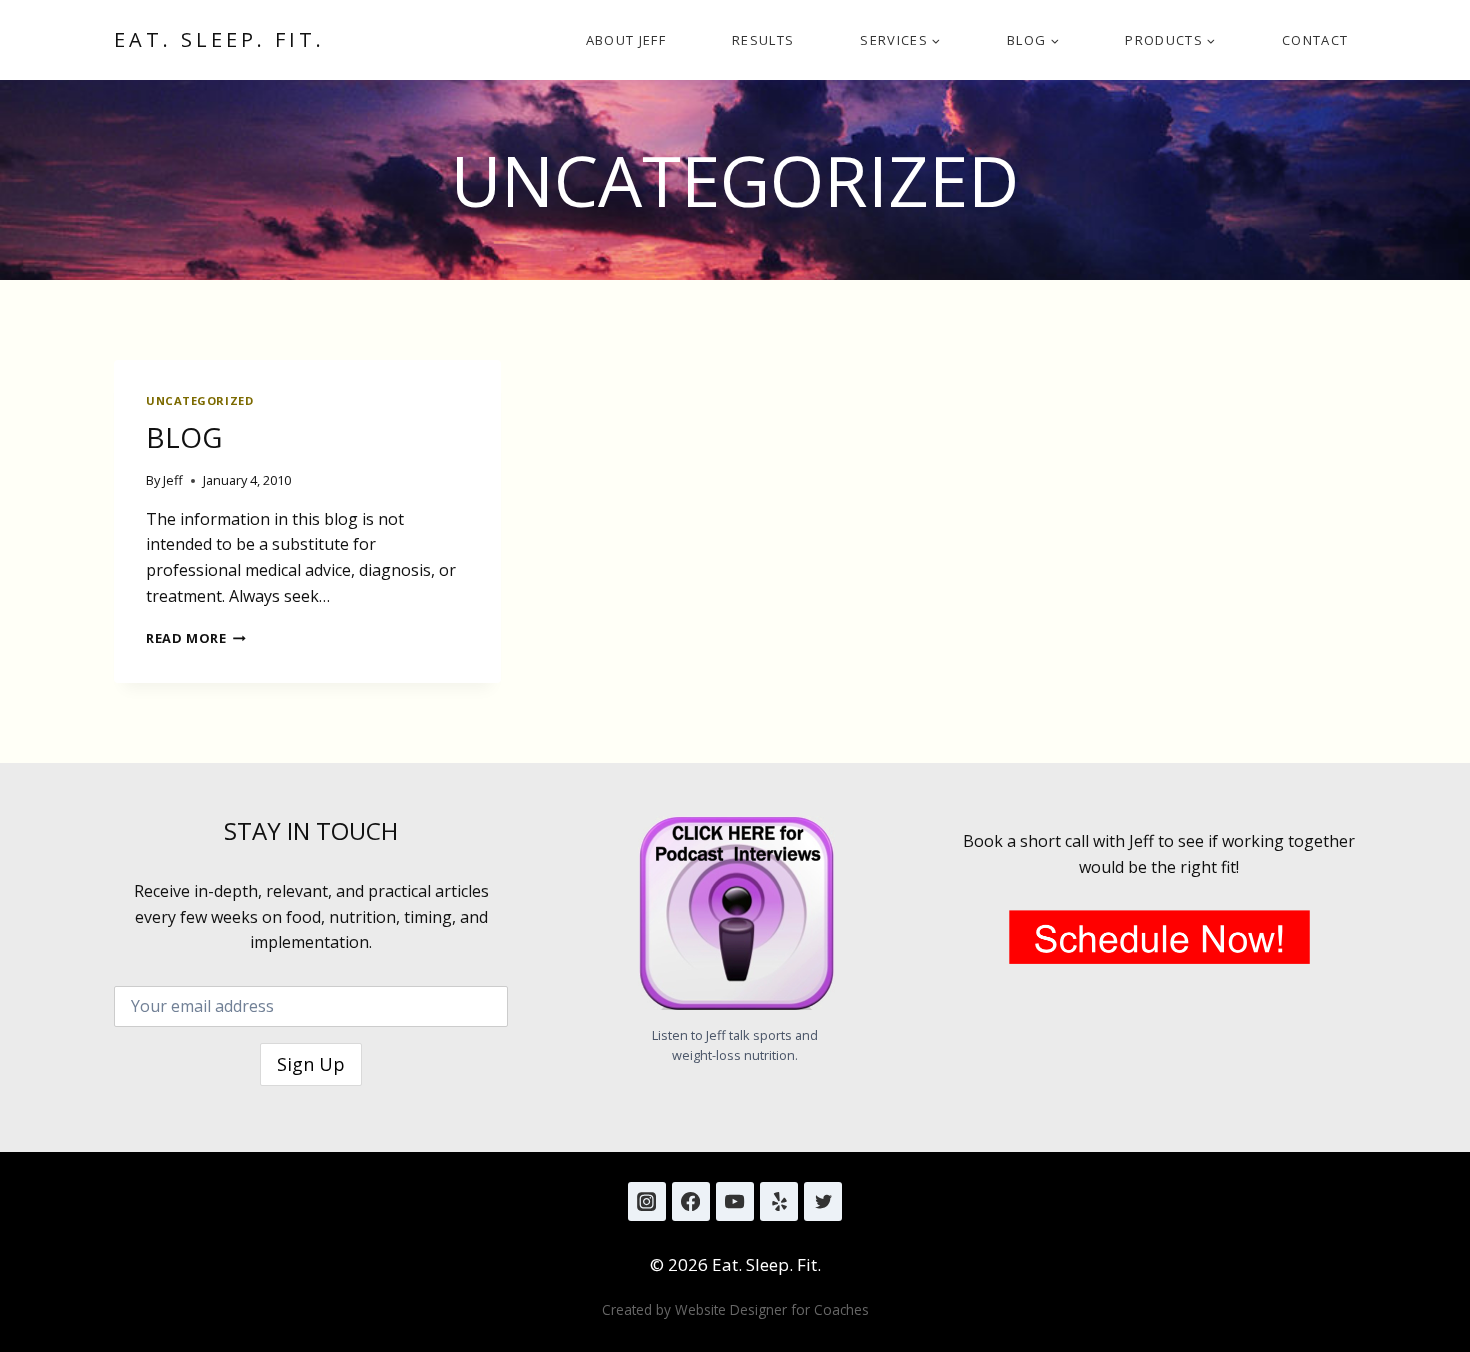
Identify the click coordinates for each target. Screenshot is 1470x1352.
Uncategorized (199, 400)
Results (763, 40)
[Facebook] (691, 1201)
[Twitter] (823, 1201)
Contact (1315, 40)
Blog (184, 437)
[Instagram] (647, 1201)
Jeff (173, 480)
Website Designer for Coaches (772, 1309)
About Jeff (626, 40)
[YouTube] (735, 1201)
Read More (196, 638)
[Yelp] (779, 1201)
